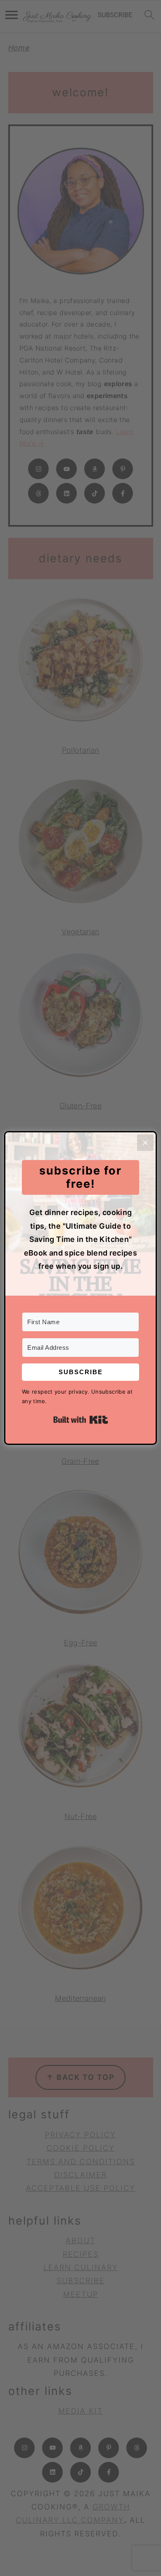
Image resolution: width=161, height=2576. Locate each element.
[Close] (145, 1143)
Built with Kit (81, 1420)
